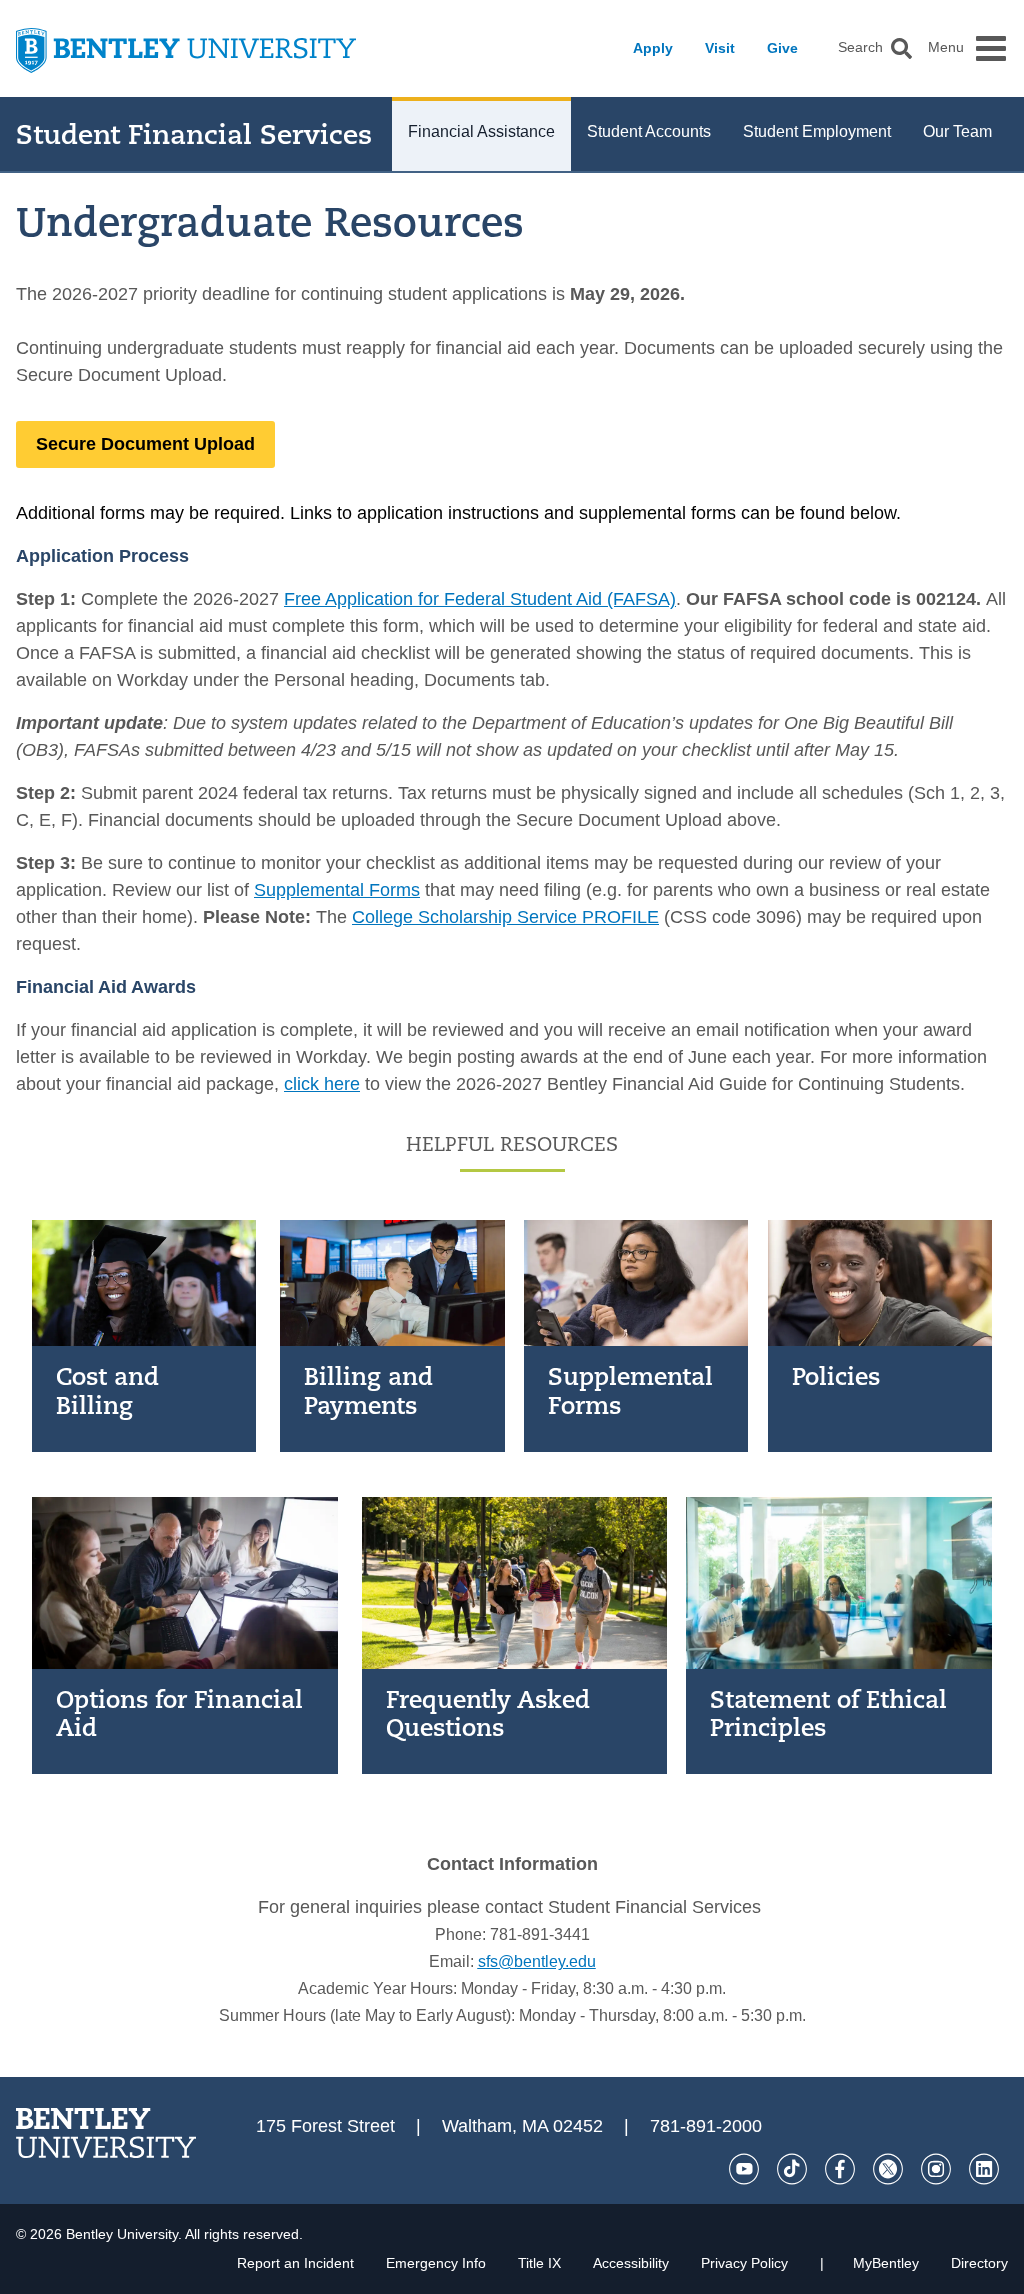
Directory (979, 2263)
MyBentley (886, 2263)
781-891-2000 (706, 2126)
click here (322, 1084)
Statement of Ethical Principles (828, 1713)
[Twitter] (888, 2169)
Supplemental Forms (630, 1390)
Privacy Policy (744, 2263)
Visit (720, 48)
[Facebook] (840, 2169)
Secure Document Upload (145, 444)
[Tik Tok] (792, 2169)
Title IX (539, 2263)
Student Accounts (649, 131)
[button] (901, 48)
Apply (653, 48)
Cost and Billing (107, 1390)
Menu (946, 48)
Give (782, 48)
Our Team (957, 131)
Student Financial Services (194, 134)
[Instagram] (936, 2169)
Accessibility (631, 2263)
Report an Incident (295, 2263)
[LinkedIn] (984, 2169)
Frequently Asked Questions (488, 1713)
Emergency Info (436, 2263)
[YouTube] (744, 2169)
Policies (836, 1376)
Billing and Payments (368, 1390)
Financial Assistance (481, 131)
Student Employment (817, 131)
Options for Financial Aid (179, 1713)
